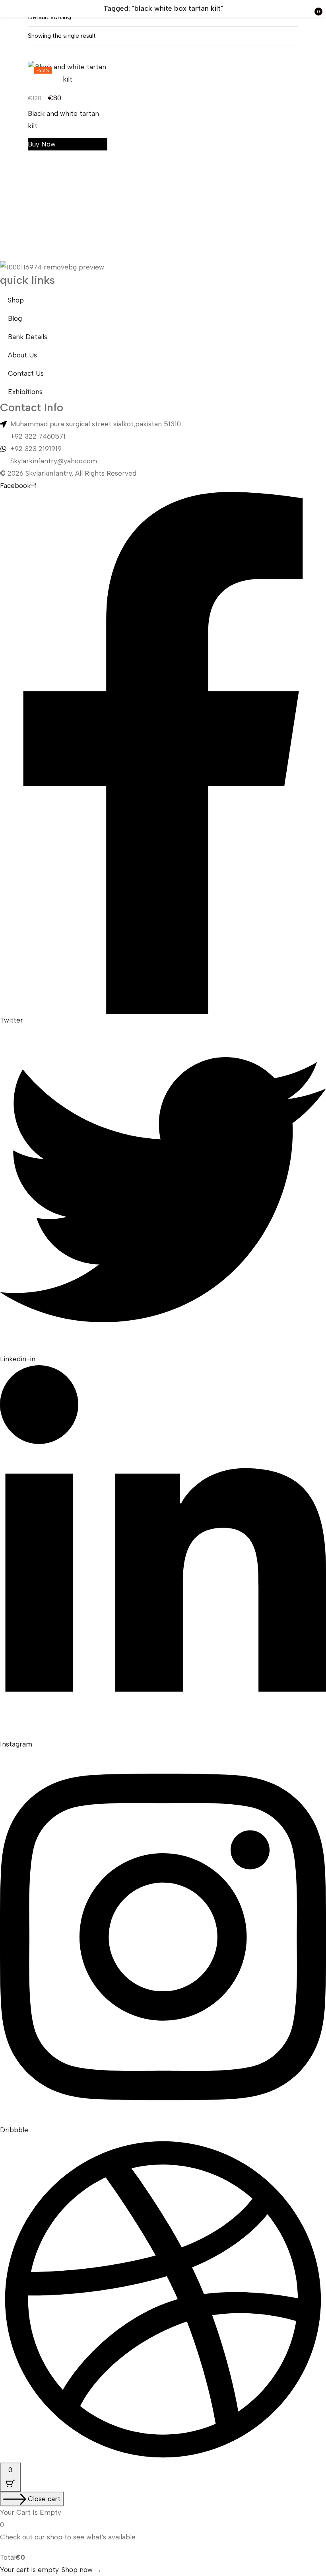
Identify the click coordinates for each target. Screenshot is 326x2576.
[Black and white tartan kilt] (68, 73)
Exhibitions (25, 392)
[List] (278, 37)
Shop (16, 300)
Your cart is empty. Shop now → (51, 2570)
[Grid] (293, 37)
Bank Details (28, 337)
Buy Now (42, 144)
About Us (22, 355)
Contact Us (26, 373)
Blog (15, 318)
